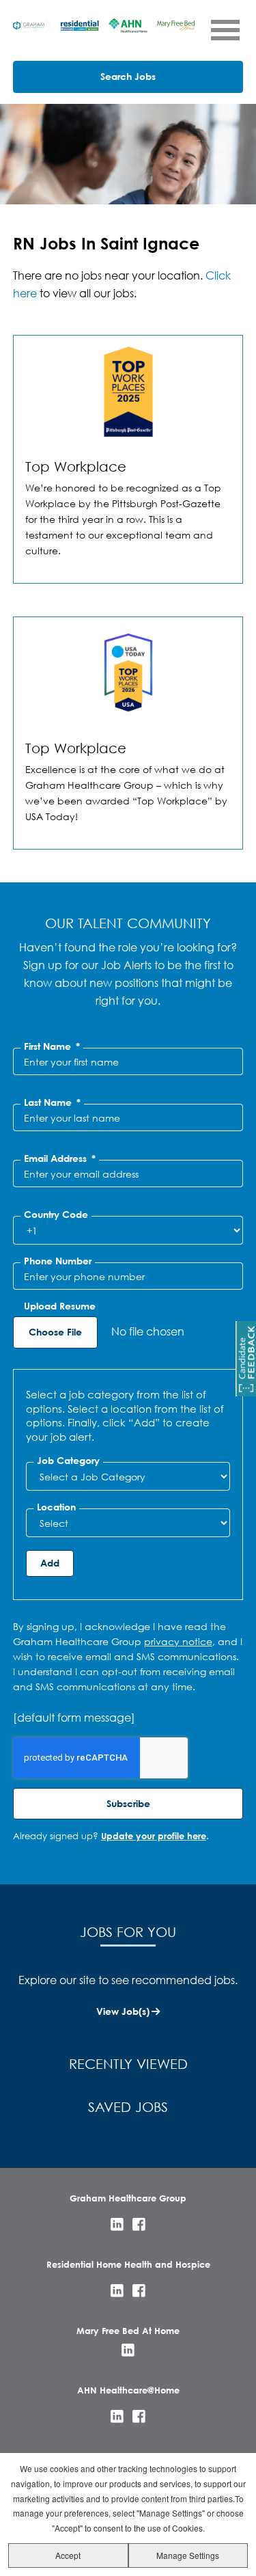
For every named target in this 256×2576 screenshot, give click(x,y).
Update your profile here (154, 1836)
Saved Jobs (128, 2107)
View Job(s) (123, 2011)
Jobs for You (128, 1932)
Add (50, 1563)
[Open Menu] (225, 29)
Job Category (68, 1461)
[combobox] (128, 1476)
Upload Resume (60, 1306)
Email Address (60, 1158)
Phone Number (58, 1261)
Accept (68, 2555)
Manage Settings (188, 2555)
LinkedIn (117, 2224)
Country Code (56, 1215)
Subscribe (128, 1803)
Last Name (52, 1102)
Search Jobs (128, 76)
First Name (52, 1046)
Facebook (139, 2224)
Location (56, 1507)
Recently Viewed (128, 2064)
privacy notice (178, 1641)
